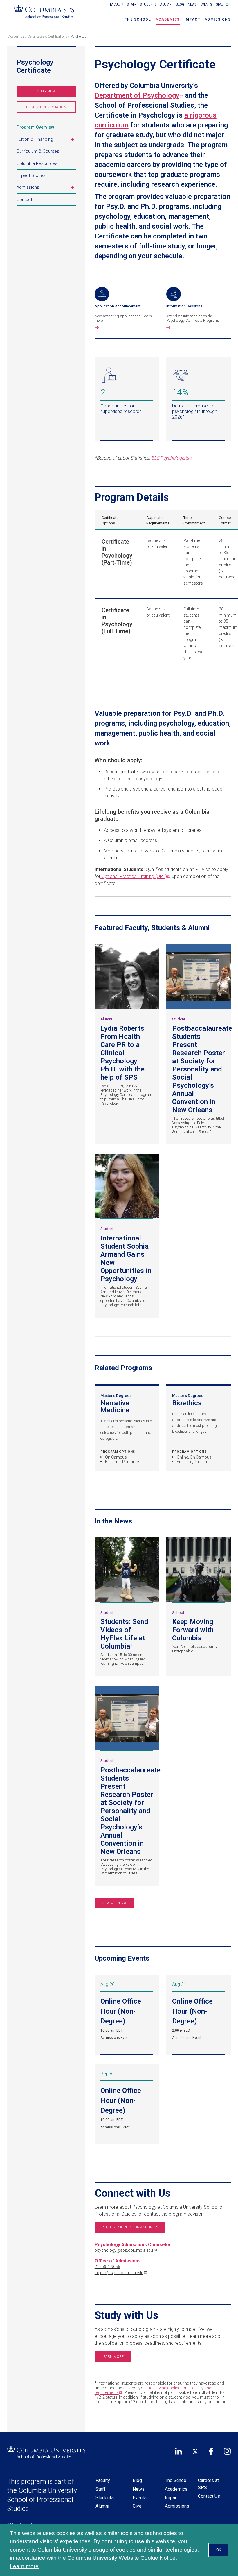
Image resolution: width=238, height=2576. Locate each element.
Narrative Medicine (127, 1407)
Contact (24, 200)
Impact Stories (31, 175)
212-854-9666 (107, 2267)
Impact (192, 19)
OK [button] (219, 2550)
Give (219, 5)
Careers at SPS (208, 2484)
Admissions (218, 19)
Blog (180, 5)
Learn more (113, 2357)
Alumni (166, 5)
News (192, 5)
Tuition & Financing (46, 140)
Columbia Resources (37, 163)
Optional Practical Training (134, 876)
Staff (132, 5)
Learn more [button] (24, 2566)
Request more (127, 2227)
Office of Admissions (118, 2261)
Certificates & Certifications (47, 37)
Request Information (51, 109)
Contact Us (209, 2496)
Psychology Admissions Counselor (133, 2245)
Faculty (117, 5)
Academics (168, 19)
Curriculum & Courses (38, 151)
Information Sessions (184, 306)
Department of (137, 95)
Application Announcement (118, 306)
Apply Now (54, 93)
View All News (114, 1903)
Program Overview (35, 127)
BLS (170, 458)
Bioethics (199, 1403)
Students (148, 5)
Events (206, 5)
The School (138, 19)
